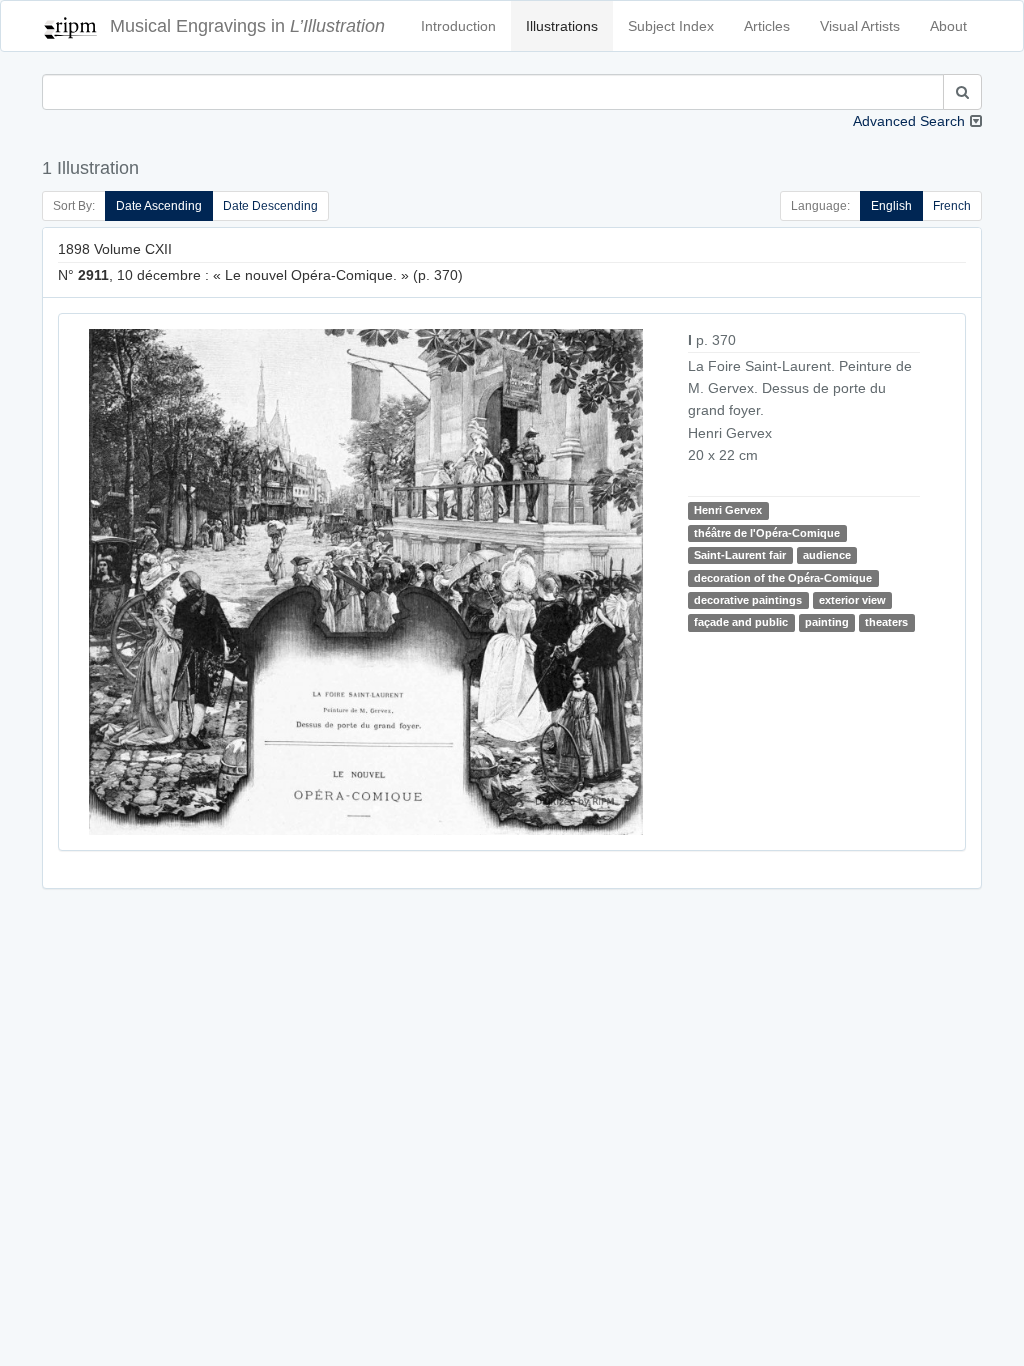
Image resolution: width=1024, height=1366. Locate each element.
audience (827, 555)
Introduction (458, 26)
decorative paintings (748, 600)
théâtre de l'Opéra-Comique (767, 533)
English (891, 206)
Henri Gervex (728, 510)
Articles (767, 26)
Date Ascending (159, 206)
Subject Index (671, 26)
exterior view (852, 600)
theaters (886, 622)
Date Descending (270, 206)
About (948, 26)
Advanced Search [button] (909, 121)
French (952, 206)
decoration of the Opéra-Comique (783, 578)
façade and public (741, 622)
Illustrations (562, 26)
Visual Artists (860, 26)
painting (827, 622)
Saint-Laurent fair (740, 555)
